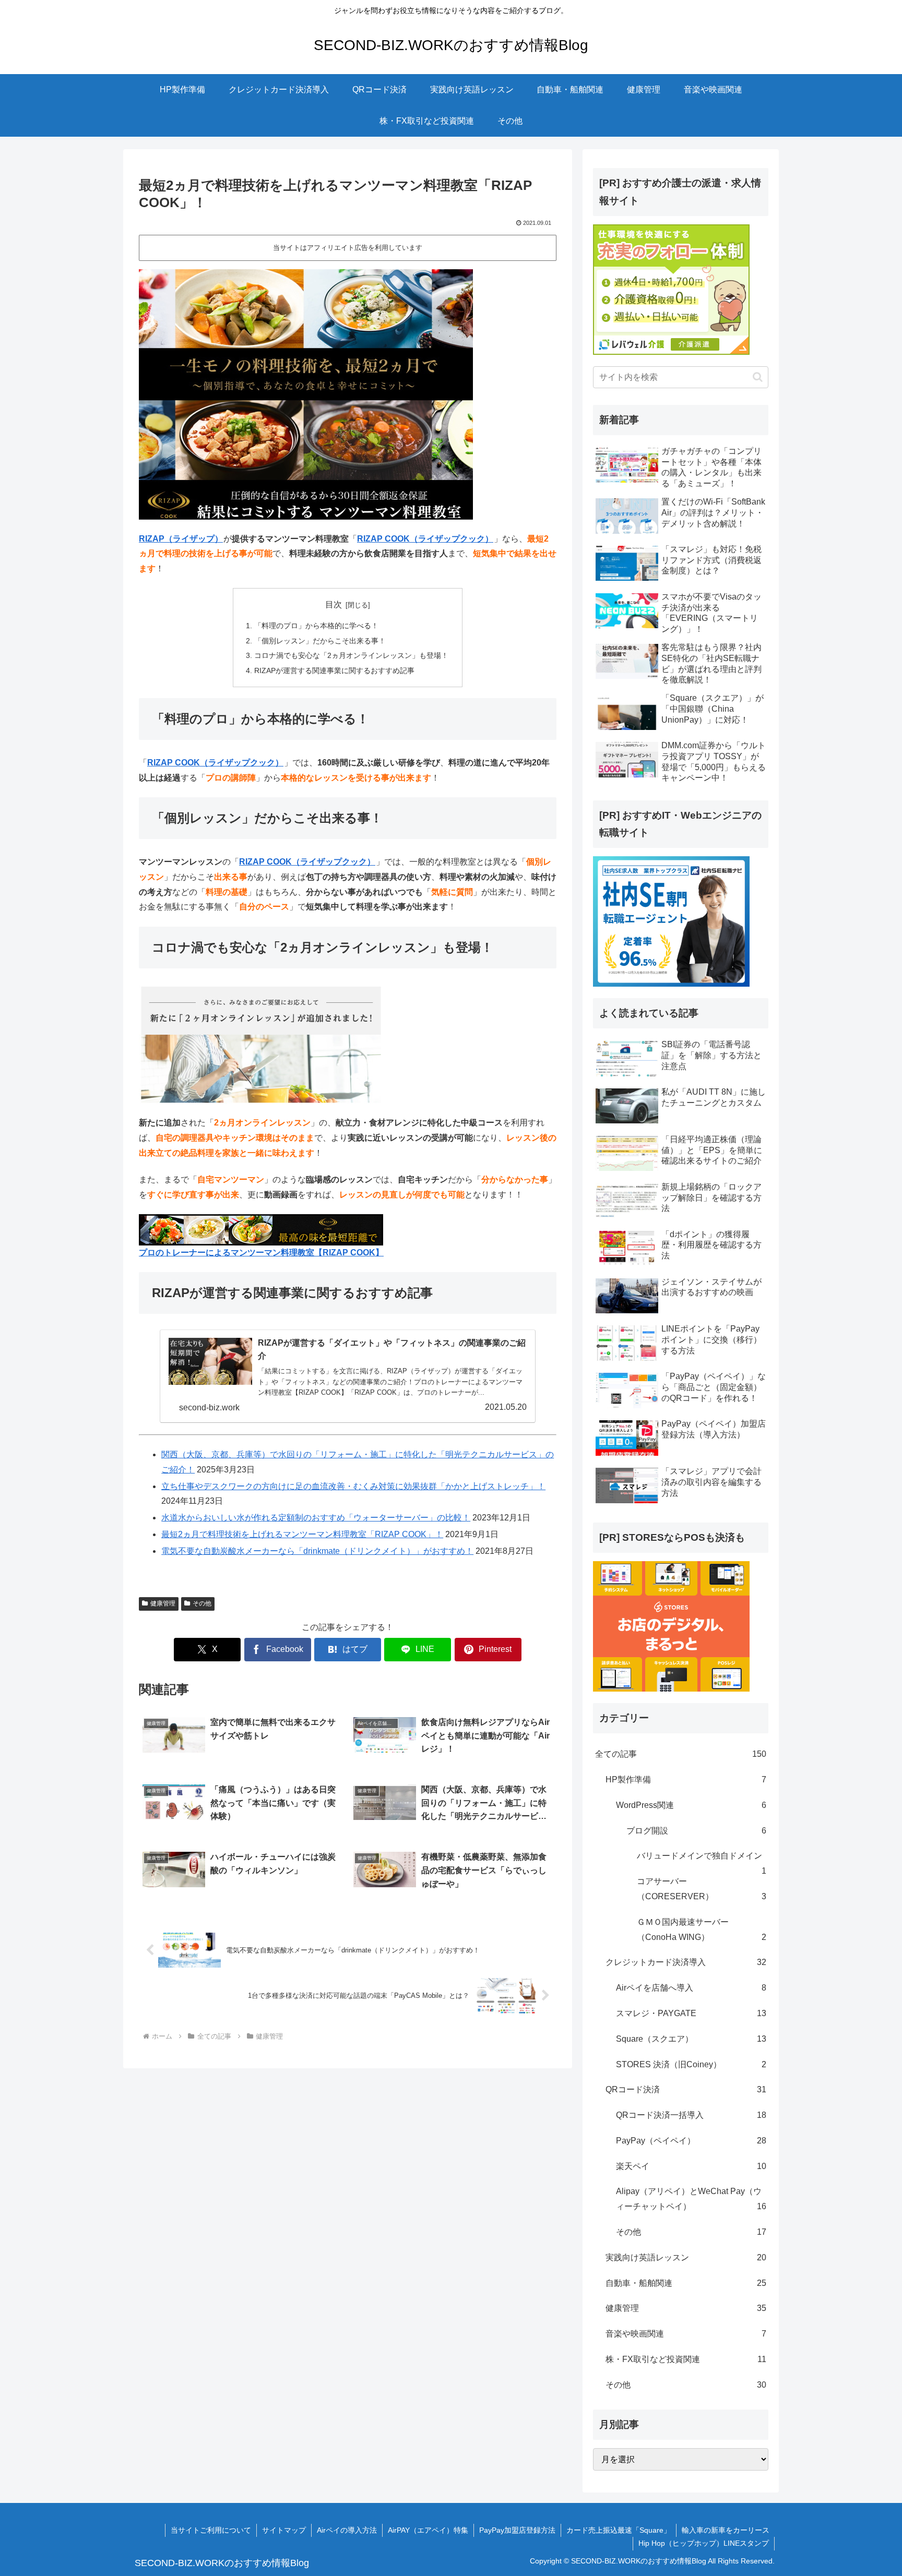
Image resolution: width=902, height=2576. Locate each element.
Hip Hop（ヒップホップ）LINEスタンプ (704, 2543)
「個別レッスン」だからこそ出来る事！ (320, 641)
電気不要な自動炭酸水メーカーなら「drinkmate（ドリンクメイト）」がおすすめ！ (317, 1551)
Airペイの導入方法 (347, 2530)
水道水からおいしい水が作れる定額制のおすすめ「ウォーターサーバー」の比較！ (316, 1518)
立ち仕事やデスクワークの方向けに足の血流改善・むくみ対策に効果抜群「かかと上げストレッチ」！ (353, 1486)
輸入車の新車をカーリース (726, 2530)
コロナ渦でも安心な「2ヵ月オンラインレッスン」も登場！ (351, 655)
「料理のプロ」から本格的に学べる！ (316, 626)
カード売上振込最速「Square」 (619, 2530)
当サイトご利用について (211, 2530)
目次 (334, 604)
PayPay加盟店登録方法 (517, 2530)
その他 (202, 1603)
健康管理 (163, 1603)
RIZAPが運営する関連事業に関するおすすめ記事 (334, 670)
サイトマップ (284, 2530)
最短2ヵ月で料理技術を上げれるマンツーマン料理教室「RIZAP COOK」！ (302, 1534)
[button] (758, 377)
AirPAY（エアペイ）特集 (428, 2530)
